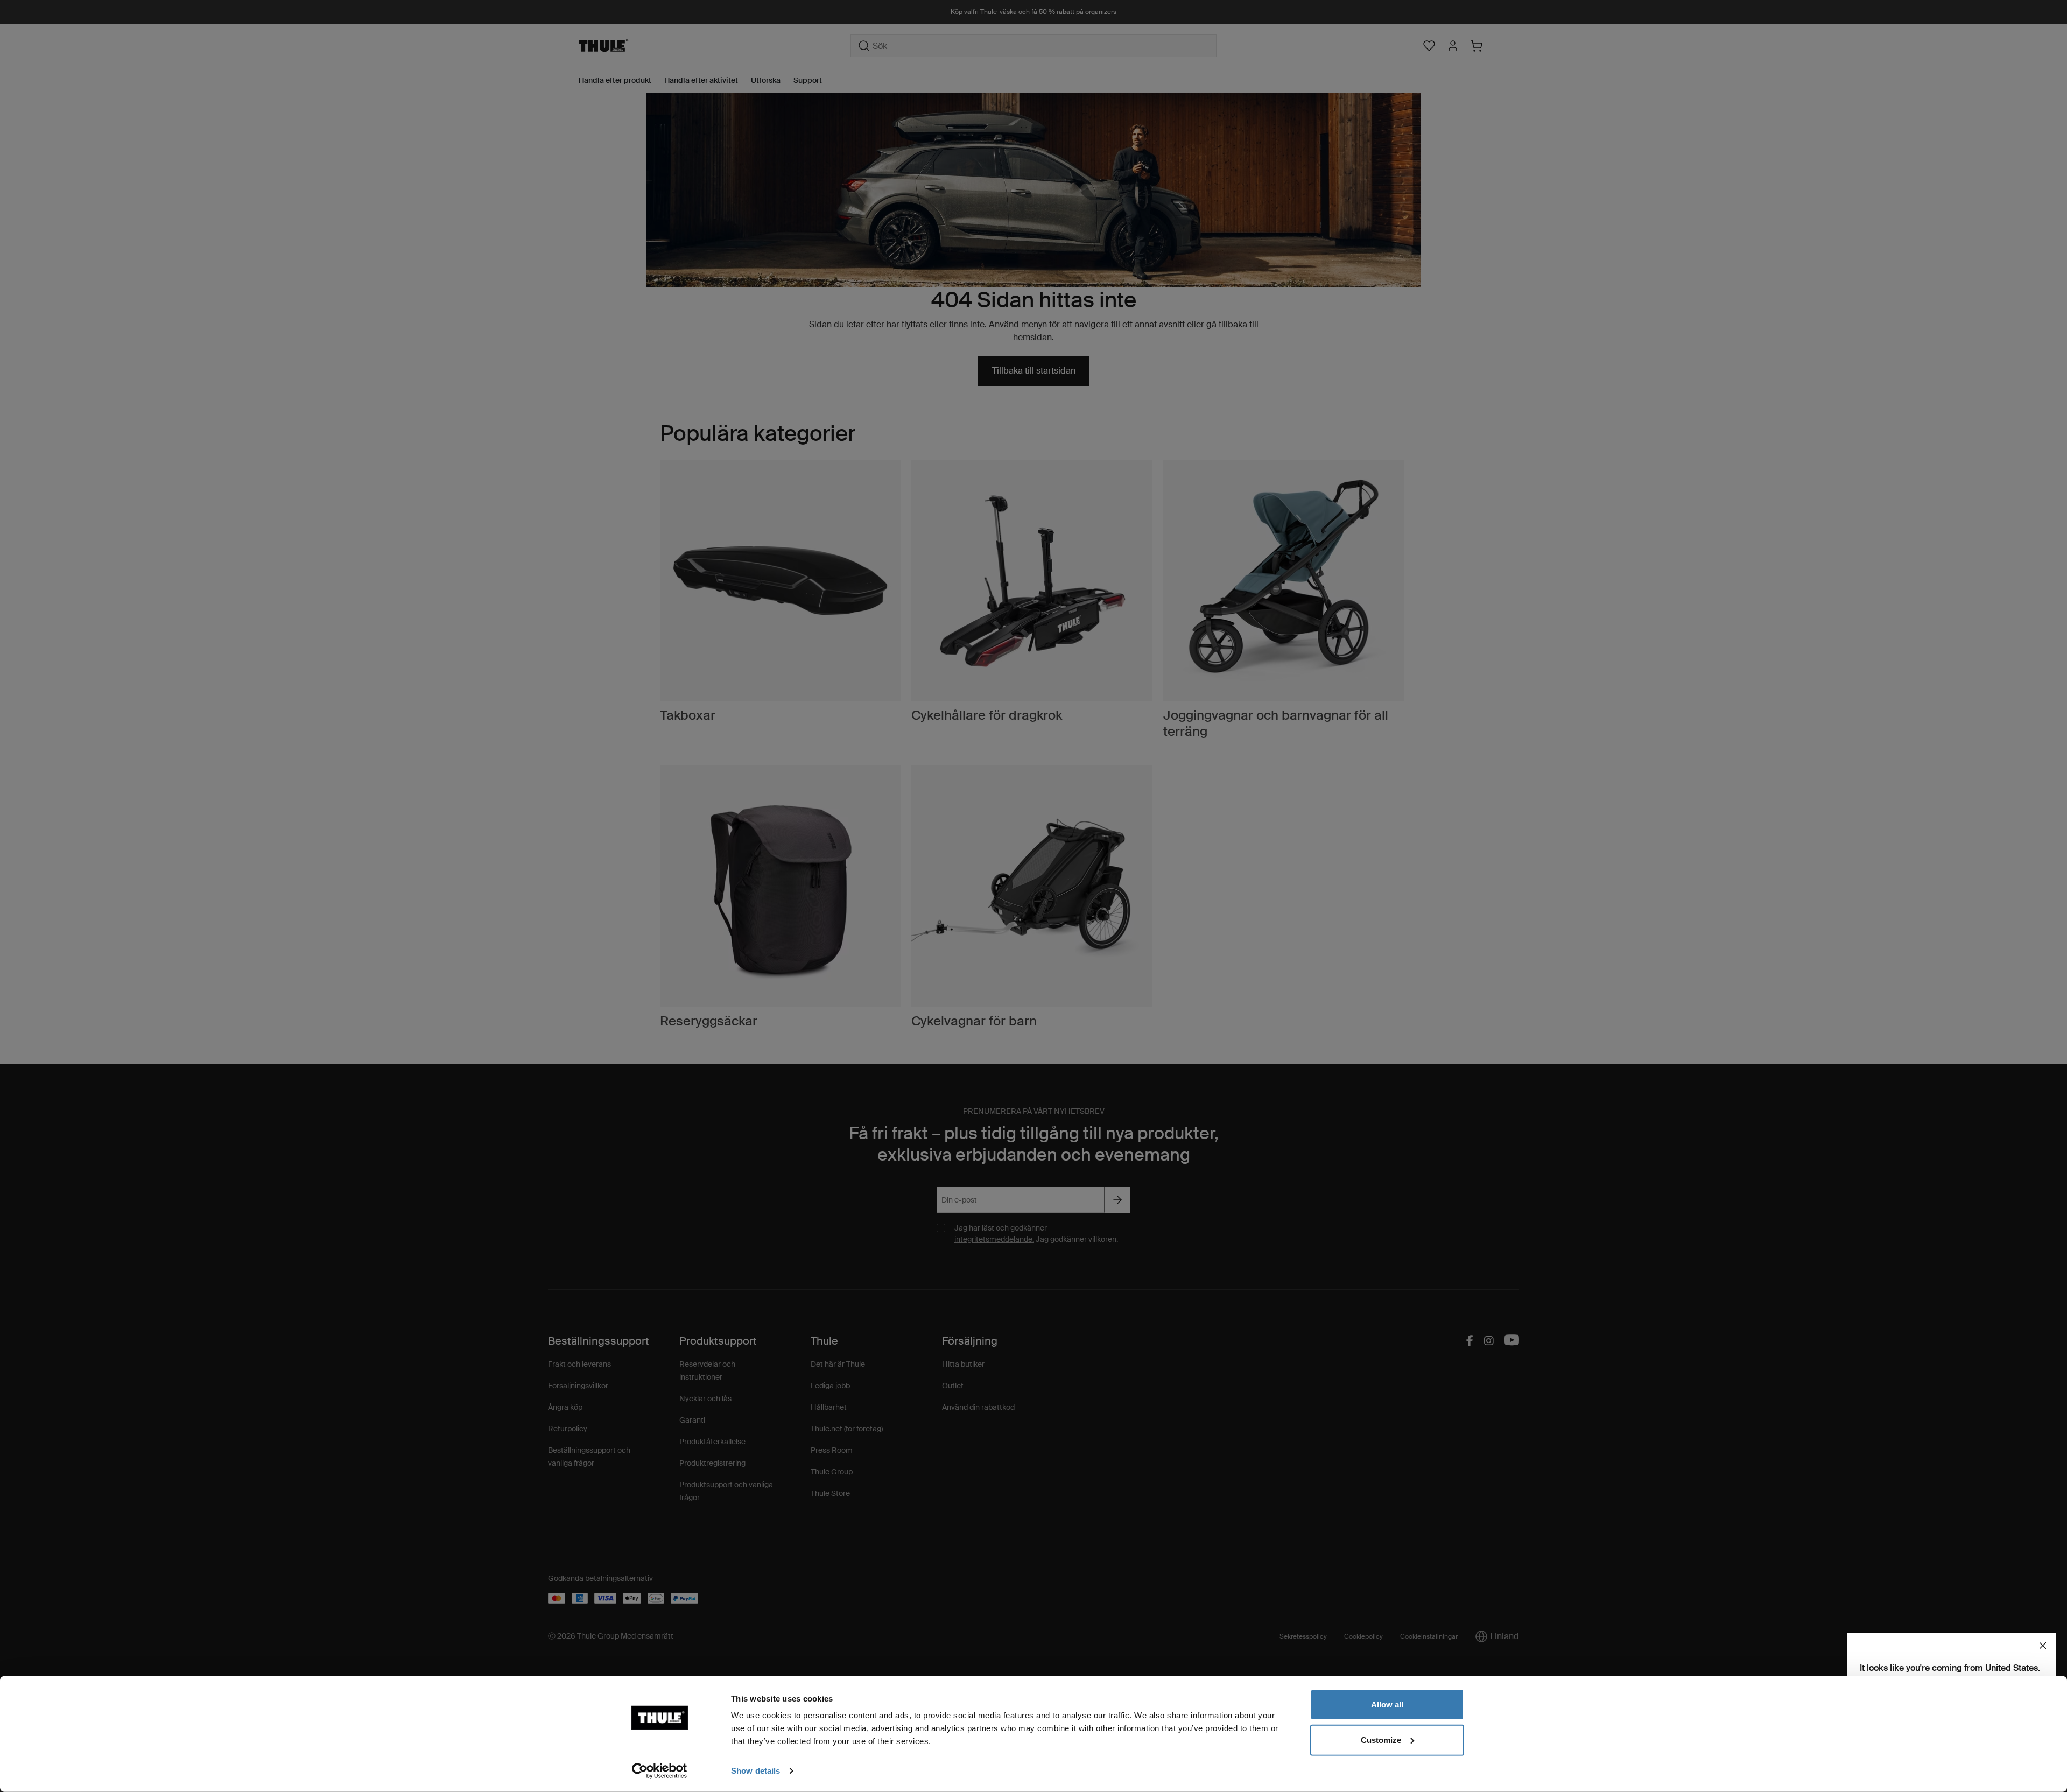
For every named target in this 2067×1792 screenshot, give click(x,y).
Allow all (1387, 1705)
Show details (755, 1771)
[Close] (2043, 1646)
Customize (1381, 1740)
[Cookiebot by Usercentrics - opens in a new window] (660, 1771)
